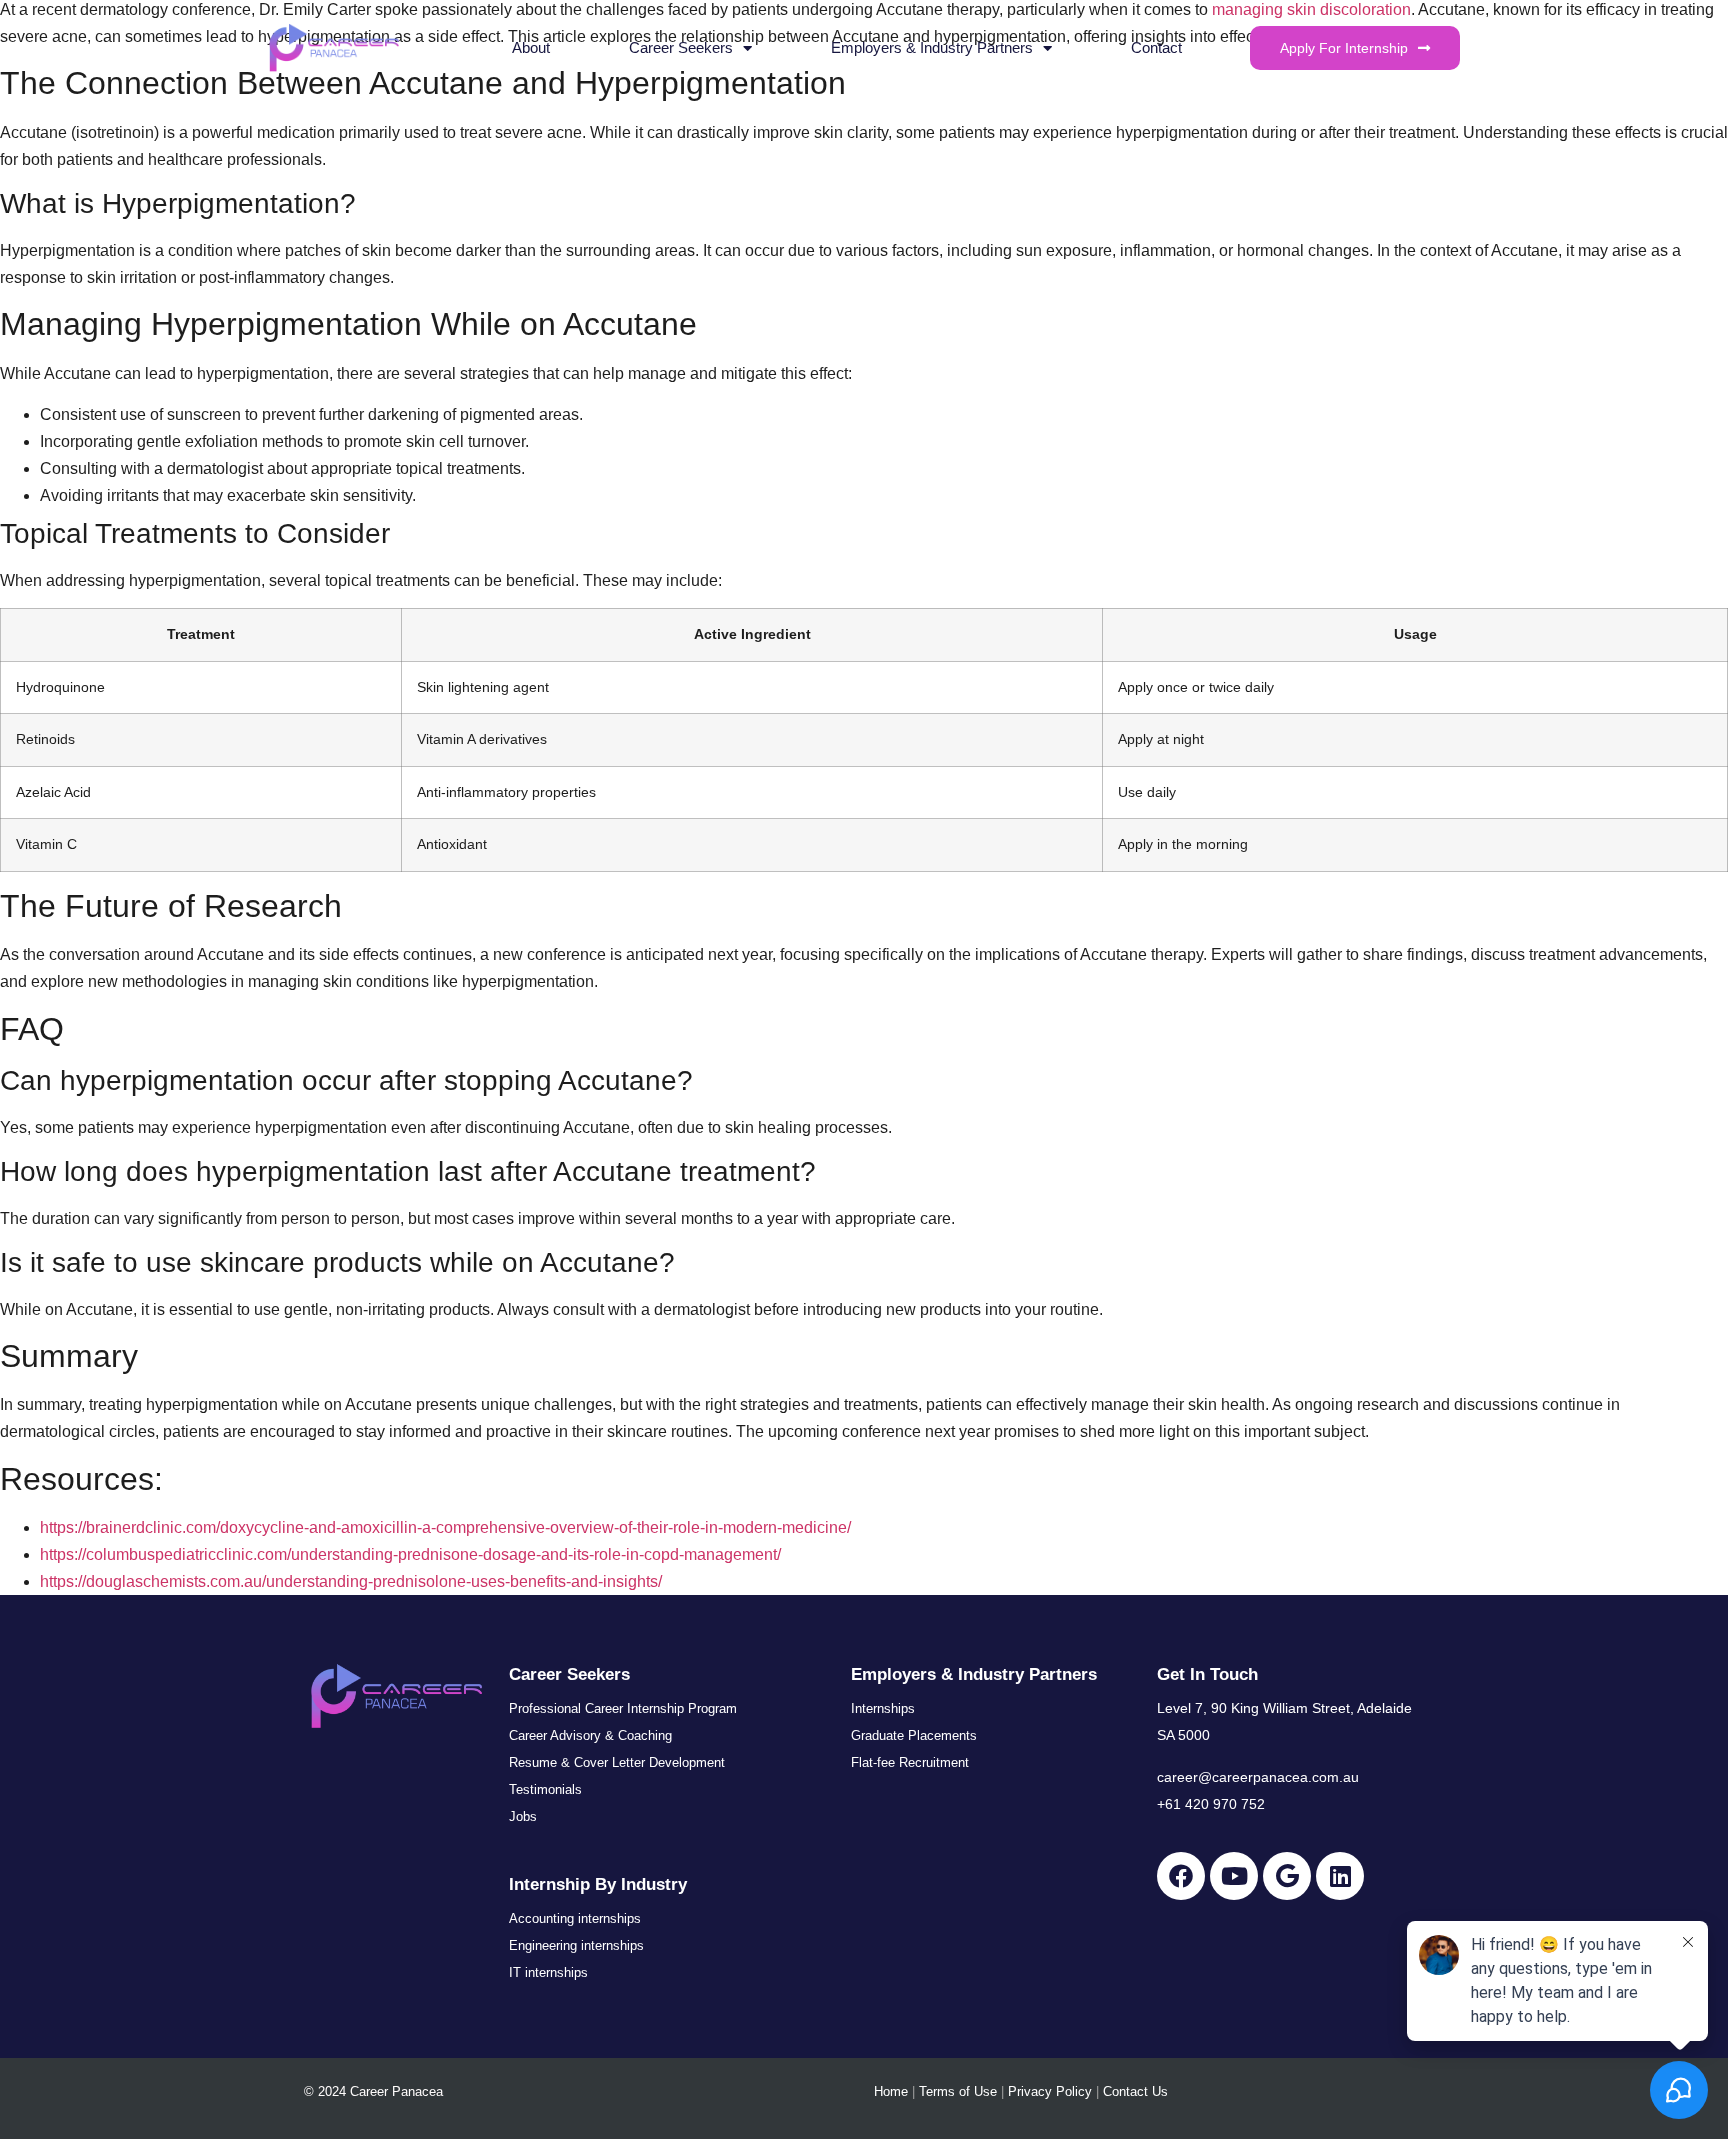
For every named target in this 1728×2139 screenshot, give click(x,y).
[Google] (1287, 1876)
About (531, 47)
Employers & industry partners (974, 1674)
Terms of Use (958, 2091)
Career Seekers (681, 47)
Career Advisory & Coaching (590, 1735)
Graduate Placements (914, 1735)
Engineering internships (576, 1945)
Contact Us (1135, 2091)
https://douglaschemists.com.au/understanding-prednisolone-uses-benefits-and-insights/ (351, 1581)
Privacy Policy (1050, 2091)
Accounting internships (575, 1918)
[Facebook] (1181, 1876)
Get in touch (1207, 1674)
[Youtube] (1234, 1876)
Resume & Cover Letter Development (617, 1762)
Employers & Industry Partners (932, 47)
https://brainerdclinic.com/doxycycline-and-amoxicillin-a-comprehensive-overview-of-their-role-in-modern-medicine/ (445, 1527)
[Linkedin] (1340, 1876)
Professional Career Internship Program (623, 1708)
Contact (1156, 47)
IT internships (548, 1972)
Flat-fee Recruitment (910, 1762)
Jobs (523, 1816)
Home (891, 2091)
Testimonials (545, 1789)
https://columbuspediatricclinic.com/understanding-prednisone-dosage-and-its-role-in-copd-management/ (410, 1554)
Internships (883, 1708)
